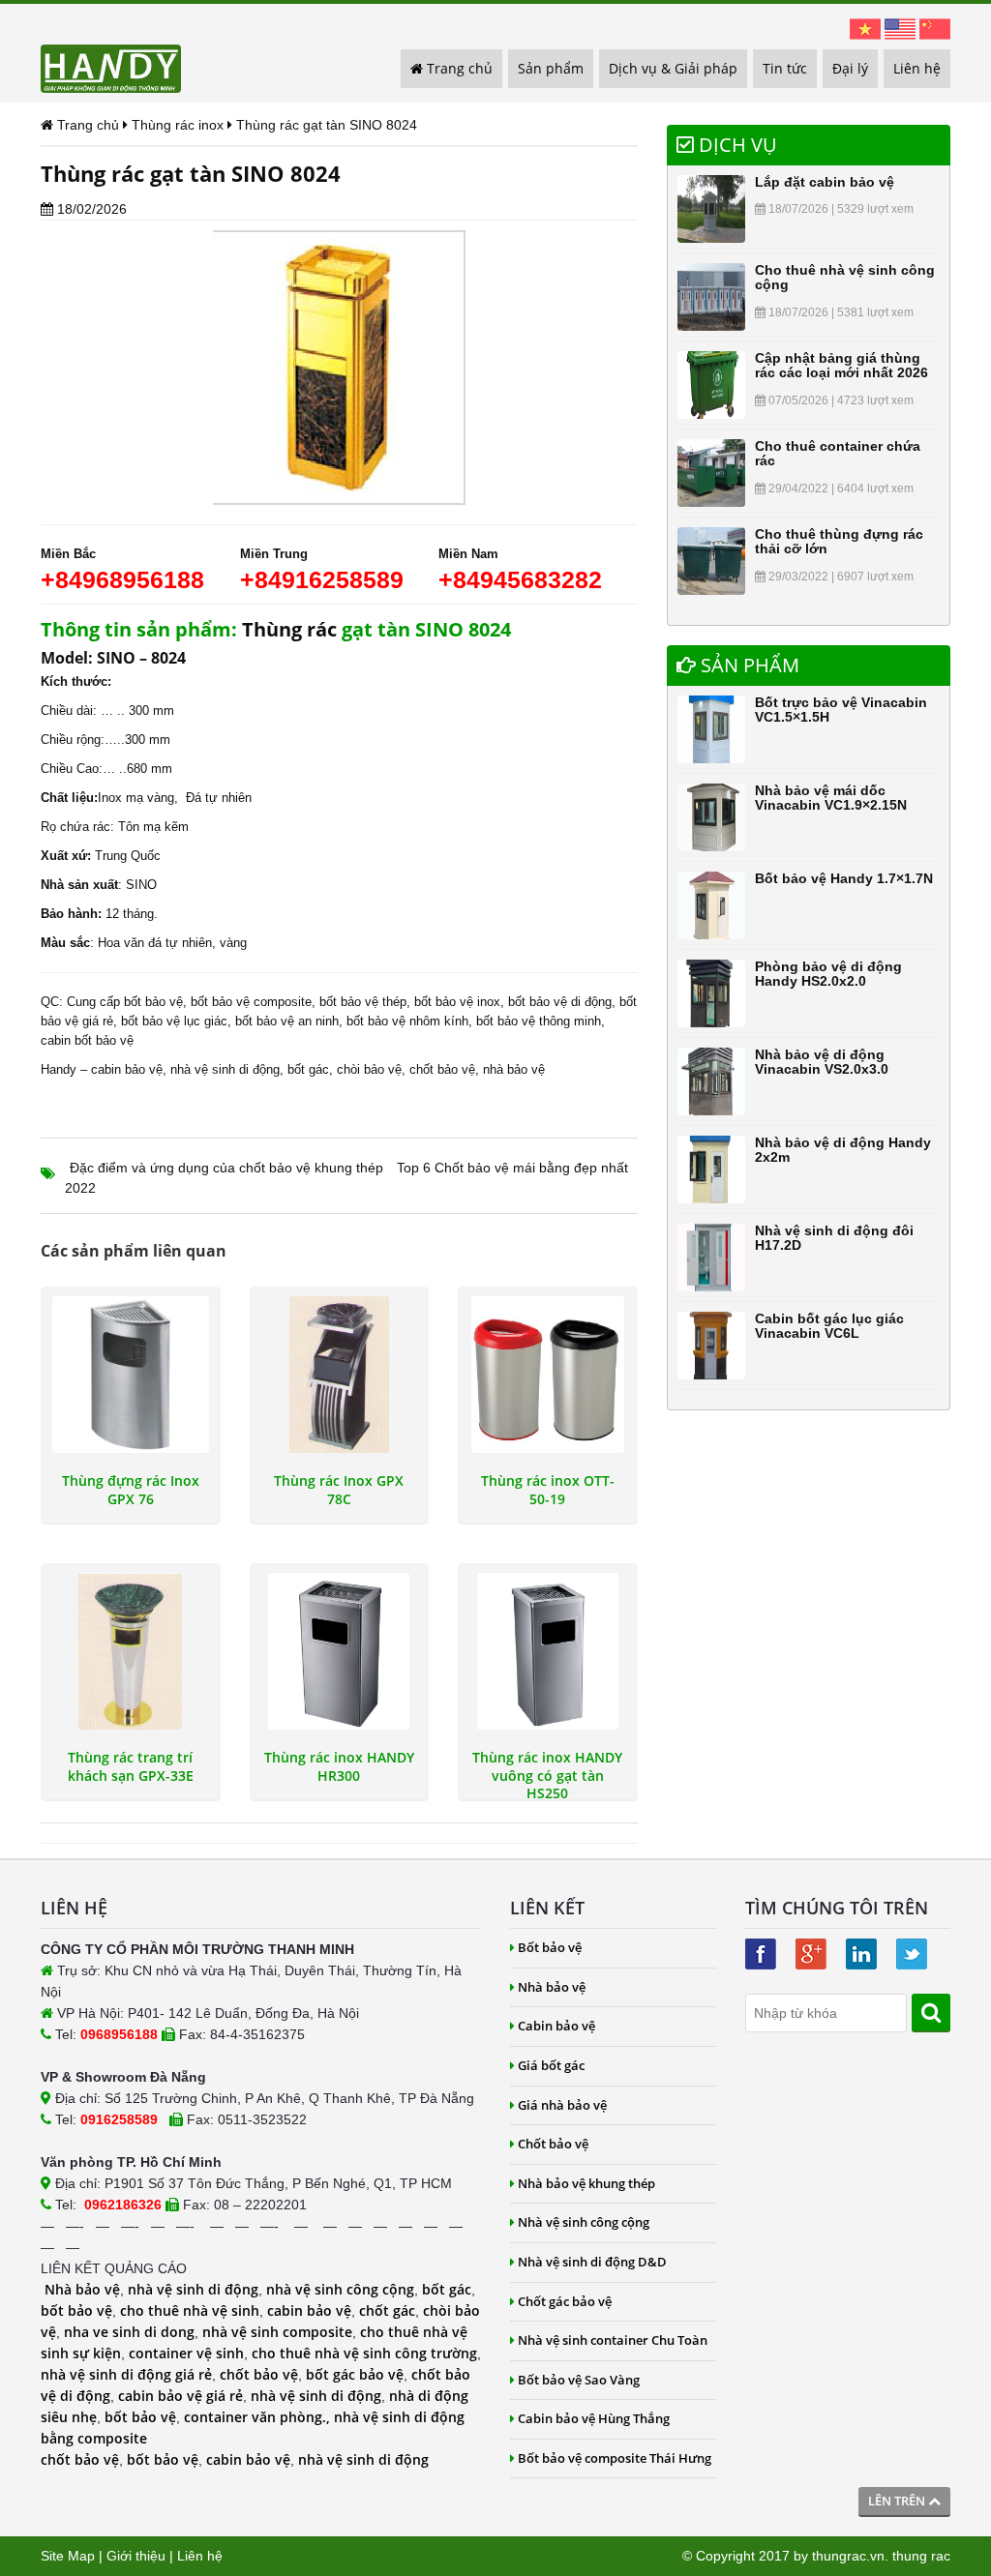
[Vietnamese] (865, 28)
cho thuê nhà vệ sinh (190, 2310)
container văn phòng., (259, 2417)
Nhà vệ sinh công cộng (584, 2222)
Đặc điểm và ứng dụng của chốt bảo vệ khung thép (226, 1168)
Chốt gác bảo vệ (565, 2301)
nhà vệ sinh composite (277, 2332)
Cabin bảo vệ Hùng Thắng (594, 2418)
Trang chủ (458, 68)
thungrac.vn (848, 2556)
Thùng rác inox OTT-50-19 (548, 1490)
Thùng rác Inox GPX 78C (339, 1490)
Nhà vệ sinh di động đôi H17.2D (834, 1238)
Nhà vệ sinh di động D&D (592, 2262)
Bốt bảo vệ (550, 1947)
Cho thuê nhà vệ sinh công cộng (845, 277)
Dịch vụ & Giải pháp (673, 68)
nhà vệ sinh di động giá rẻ (126, 2374)
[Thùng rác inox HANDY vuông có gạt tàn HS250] (548, 1651)
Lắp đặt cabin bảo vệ (825, 182)
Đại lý (850, 68)
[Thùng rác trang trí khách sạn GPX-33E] (131, 1651)
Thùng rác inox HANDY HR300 (339, 1766)
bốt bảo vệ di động (560, 1002)
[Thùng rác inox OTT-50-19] (548, 1375)
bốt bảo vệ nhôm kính (407, 1021)
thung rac (921, 2556)
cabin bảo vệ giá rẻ (180, 2396)
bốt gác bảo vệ (355, 2374)
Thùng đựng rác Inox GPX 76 (131, 1490)
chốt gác (387, 2310)
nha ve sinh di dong (129, 2332)
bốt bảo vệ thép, (365, 1002)
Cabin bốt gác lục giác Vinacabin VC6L (829, 1326)
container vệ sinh (186, 2353)
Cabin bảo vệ (556, 2026)
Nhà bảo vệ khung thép (586, 2183)
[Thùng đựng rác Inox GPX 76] (131, 1375)
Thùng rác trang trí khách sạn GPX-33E (131, 1766)
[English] (900, 28)
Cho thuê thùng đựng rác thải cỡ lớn (839, 541)
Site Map (68, 2556)
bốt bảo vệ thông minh (539, 1021)
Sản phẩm (551, 68)
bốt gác (308, 1069)
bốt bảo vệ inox (457, 1002)
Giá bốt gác (551, 2065)
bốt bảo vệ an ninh (287, 1021)
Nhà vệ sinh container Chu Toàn (613, 2340)
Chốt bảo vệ (553, 2144)
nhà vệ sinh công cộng (340, 2289)
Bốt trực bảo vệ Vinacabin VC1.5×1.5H (841, 710)
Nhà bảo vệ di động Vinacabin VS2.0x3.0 (822, 1062)
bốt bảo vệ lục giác (174, 1021)
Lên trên (898, 2501)
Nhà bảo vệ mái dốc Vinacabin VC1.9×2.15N (831, 798)
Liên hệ (917, 68)
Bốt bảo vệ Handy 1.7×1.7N (844, 878)
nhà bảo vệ (514, 1069)
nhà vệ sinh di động (225, 1069)
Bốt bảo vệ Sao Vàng (579, 2380)
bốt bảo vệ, (155, 1002)
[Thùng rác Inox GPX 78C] (340, 1375)
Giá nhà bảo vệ (562, 2105)
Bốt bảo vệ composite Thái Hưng (615, 2458)
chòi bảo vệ (369, 1069)
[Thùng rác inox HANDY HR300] (340, 1651)
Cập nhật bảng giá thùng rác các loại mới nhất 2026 (841, 365)
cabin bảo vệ (127, 1069)
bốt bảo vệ (76, 2310)
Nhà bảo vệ (82, 2289)
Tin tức (785, 68)
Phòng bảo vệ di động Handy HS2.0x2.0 (828, 974)
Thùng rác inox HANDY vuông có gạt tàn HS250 (547, 1769)
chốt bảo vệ (442, 1069)
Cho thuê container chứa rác (838, 453)
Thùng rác (289, 629)
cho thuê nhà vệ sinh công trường (364, 2353)
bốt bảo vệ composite (251, 1002)
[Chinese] (935, 28)
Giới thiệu (136, 2556)
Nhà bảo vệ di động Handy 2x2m (843, 1150)
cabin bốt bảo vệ (87, 1040)
